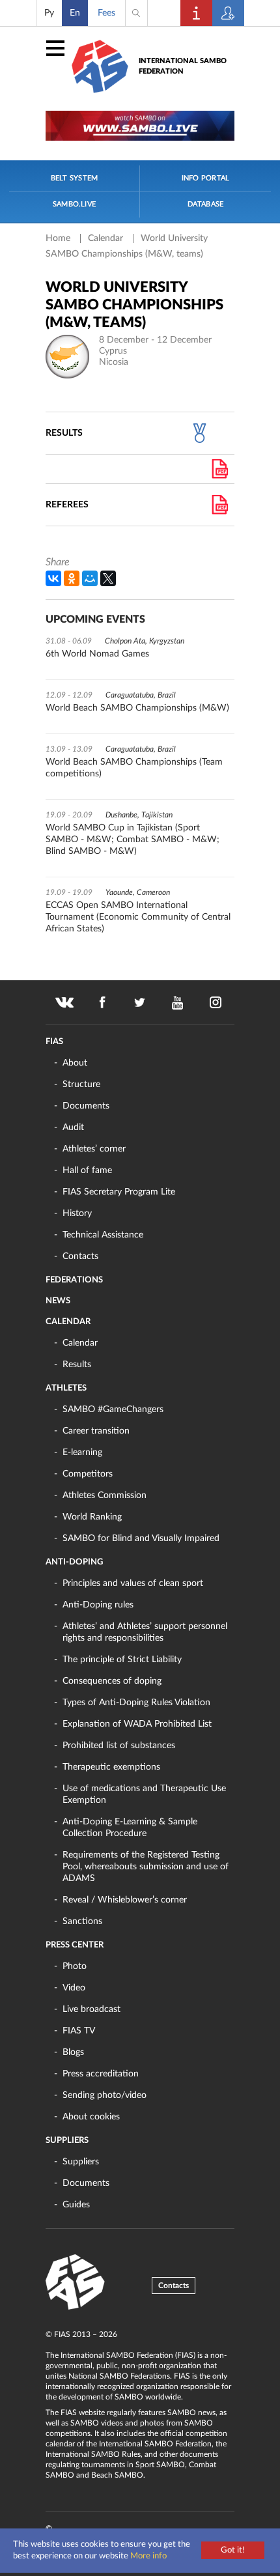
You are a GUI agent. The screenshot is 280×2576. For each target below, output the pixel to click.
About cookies (91, 2117)
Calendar (107, 238)
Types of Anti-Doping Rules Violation (136, 1703)
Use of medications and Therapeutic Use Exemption (144, 1794)
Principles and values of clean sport (133, 1583)
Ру (49, 13)
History (77, 1213)
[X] (108, 578)
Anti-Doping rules (98, 1605)
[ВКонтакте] (53, 578)
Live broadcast (91, 2009)
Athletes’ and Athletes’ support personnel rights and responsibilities (145, 1632)
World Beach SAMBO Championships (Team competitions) (134, 768)
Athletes (66, 1388)
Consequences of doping (112, 1681)
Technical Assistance (103, 1235)
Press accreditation (101, 2074)
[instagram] (216, 1002)
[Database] (229, 13)
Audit (73, 1127)
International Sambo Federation (183, 66)
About (75, 1063)
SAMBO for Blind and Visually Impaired (141, 1538)
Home (59, 238)
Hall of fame (87, 1170)
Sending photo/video (105, 2095)
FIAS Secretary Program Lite (119, 1192)
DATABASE (206, 204)
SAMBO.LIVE (74, 204)
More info (148, 2556)
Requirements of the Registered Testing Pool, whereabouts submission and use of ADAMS (146, 1867)
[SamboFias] (76, 2282)
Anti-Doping (74, 1562)
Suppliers (67, 2141)
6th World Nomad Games (97, 654)
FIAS (54, 1042)
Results (77, 1365)
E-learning (82, 1452)
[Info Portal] (197, 13)
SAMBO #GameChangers (113, 1409)
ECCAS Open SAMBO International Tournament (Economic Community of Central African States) (138, 917)
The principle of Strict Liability (122, 1660)
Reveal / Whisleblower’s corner (125, 1900)
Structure (81, 1084)
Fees (106, 13)
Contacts (80, 1256)
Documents (86, 1106)
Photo (75, 1966)
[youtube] (178, 1002)
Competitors (88, 1474)
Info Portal (205, 178)
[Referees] (220, 505)
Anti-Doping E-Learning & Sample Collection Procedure (130, 1828)
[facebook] (102, 1002)
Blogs (73, 2052)
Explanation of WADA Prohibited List (137, 1724)
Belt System (74, 178)
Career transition (96, 1431)
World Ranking (92, 1517)
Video (74, 1988)
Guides (76, 2205)
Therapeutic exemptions (111, 1767)
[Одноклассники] (72, 578)
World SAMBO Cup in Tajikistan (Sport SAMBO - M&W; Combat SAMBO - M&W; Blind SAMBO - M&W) (133, 840)
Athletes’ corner (94, 1149)
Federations (74, 1280)
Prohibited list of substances (119, 1746)
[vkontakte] (64, 1002)
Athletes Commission (105, 1495)
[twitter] (140, 1002)
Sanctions (82, 1921)
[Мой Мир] (90, 578)
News (58, 1301)
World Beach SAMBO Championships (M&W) (137, 708)
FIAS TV (79, 2031)
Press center (75, 1945)
